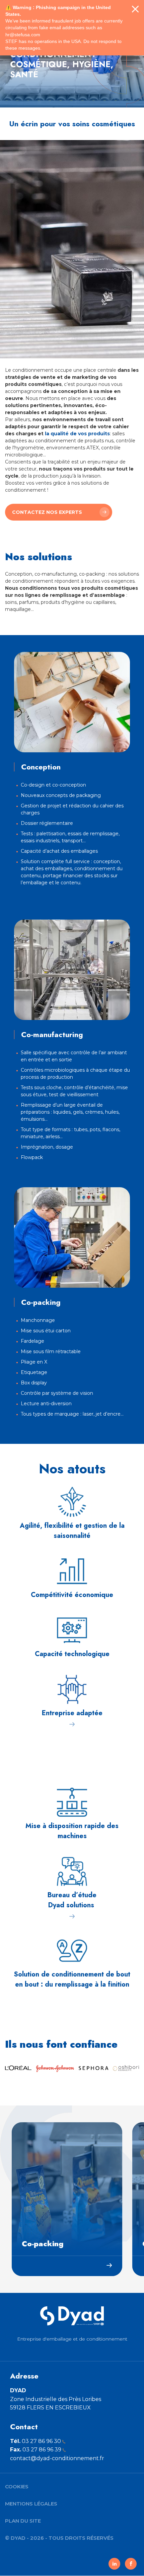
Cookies (17, 2486)
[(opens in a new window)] (114, 2564)
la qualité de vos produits (77, 434)
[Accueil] (72, 2316)
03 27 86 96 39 (36, 2450)
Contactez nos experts (47, 512)
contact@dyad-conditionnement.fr (57, 2458)
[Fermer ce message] (135, 9)
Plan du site (23, 2521)
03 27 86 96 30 (35, 2441)
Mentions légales (31, 2504)
